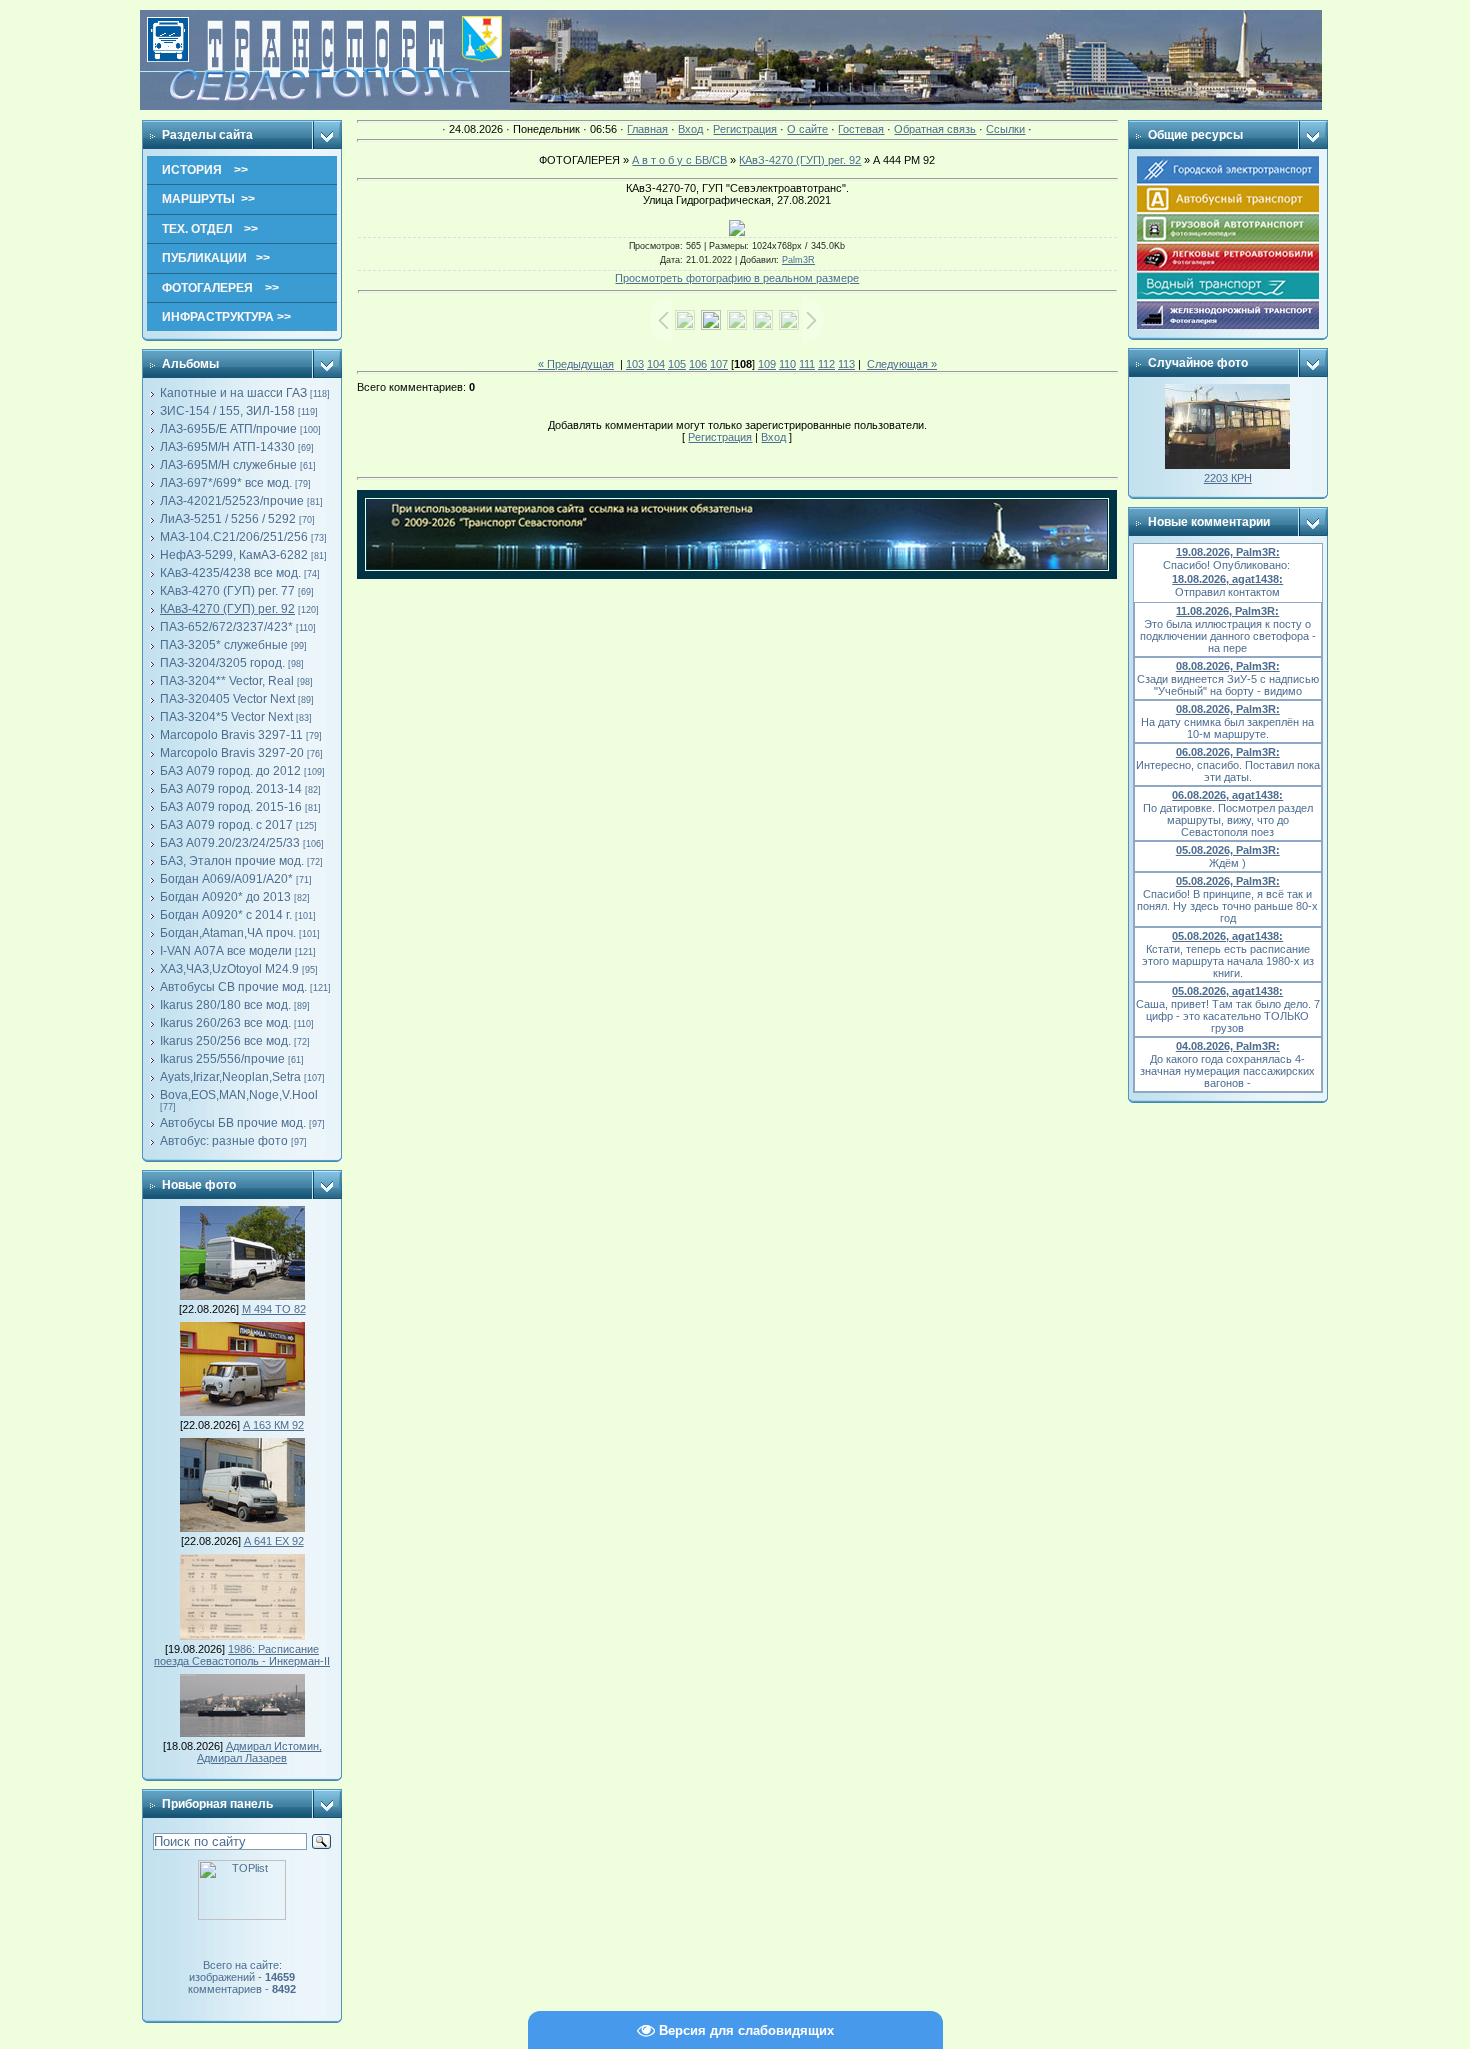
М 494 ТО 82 (274, 1309)
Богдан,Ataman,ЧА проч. (228, 933)
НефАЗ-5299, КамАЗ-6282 (234, 555)
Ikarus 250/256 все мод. (225, 1041)
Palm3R (798, 260)
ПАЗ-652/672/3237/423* (226, 627)
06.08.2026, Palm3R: (1228, 752)
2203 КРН (1228, 478)
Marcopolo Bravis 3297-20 (232, 753)
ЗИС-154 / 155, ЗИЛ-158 (227, 411)
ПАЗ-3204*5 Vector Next (226, 717)
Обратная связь (935, 129)
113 (846, 364)
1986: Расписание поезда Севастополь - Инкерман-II (242, 1655)
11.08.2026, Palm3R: (1227, 611)
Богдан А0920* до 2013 (225, 897)
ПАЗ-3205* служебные (224, 645)
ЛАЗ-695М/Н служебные (228, 465)
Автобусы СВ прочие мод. (233, 987)
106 (698, 364)
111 (807, 364)
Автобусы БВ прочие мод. (233, 1123)
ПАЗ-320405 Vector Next (227, 699)
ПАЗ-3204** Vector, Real (227, 681)
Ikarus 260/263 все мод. (225, 1023)
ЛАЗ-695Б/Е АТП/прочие (228, 429)
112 (826, 364)
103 (635, 364)
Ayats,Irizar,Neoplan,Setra (230, 1077)
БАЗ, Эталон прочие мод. (232, 861)
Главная (647, 129)
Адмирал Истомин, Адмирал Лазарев (259, 1752)
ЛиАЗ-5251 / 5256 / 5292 (228, 519)
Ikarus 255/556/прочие (222, 1059)
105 (677, 364)
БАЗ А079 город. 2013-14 (231, 789)
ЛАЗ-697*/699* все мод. (226, 483)
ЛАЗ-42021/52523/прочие (232, 501)
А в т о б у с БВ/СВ (679, 160)
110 (787, 364)
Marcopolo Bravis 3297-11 (231, 735)
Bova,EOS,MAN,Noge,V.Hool (239, 1095)
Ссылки (1005, 129)
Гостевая (861, 129)
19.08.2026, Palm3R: (1228, 552)
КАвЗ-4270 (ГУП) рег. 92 (227, 609)
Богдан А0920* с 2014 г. (226, 915)
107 (719, 364)
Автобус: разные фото (224, 1141)
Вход (690, 129)
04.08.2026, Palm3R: (1228, 1046)
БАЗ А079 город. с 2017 (226, 825)
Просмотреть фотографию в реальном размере (737, 278)
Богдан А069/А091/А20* (226, 879)
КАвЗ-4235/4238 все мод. (230, 573)
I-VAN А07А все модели (226, 951)
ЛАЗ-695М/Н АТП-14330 (227, 447)
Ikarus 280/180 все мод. (225, 1005)
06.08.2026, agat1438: (1227, 795)
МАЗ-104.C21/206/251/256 (234, 537)
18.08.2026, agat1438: (1227, 579)
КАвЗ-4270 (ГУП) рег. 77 (227, 591)
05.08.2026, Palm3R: (1228, 850)
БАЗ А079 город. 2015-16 (231, 807)
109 (767, 364)
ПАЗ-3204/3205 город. (222, 663)
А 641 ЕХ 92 (274, 1541)
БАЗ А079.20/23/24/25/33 (230, 843)
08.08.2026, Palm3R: (1228, 666)
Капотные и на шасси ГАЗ (233, 393)
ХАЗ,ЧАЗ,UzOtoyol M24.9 (229, 969)
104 (656, 364)
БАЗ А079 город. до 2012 (230, 771)
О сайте (807, 129)
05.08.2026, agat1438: (1227, 936)
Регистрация (745, 129)
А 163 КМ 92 (273, 1425)
